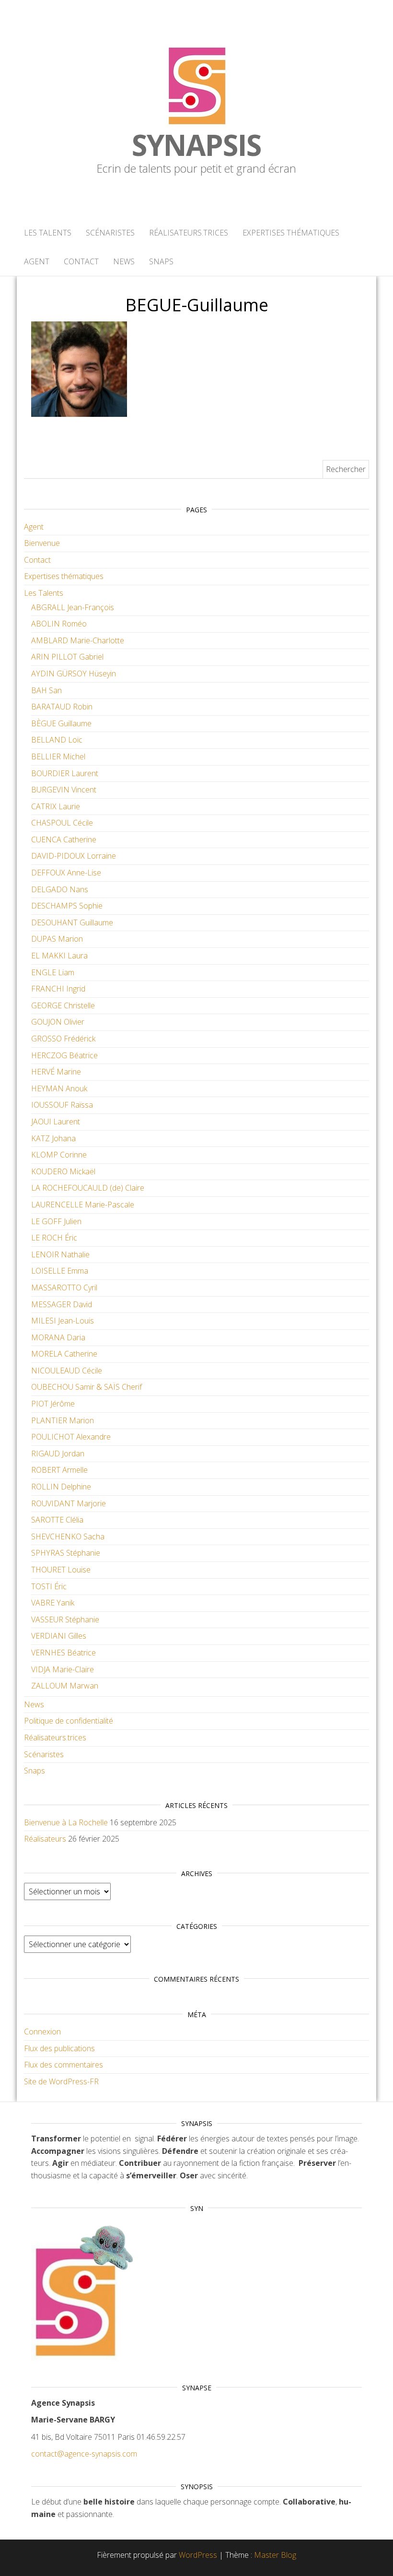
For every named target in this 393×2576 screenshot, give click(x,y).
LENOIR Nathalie (60, 1254)
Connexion (42, 2032)
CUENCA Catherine (64, 839)
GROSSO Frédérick (63, 1039)
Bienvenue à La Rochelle (66, 1822)
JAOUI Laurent (56, 1122)
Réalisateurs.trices (189, 233)
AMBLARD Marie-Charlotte (78, 640)
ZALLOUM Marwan (65, 1686)
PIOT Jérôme (53, 1404)
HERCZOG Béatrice (64, 1055)
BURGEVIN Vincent (64, 790)
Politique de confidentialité (69, 1721)
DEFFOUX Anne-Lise (66, 873)
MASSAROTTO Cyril (64, 1288)
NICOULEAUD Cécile (67, 1371)
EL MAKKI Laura (59, 956)
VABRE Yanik (53, 1603)
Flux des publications (59, 2048)
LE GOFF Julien (56, 1221)
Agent (37, 261)
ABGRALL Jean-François (73, 607)
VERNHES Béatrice (64, 1653)
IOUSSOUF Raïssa (62, 1105)
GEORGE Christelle (63, 1005)
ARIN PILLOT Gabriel (67, 657)
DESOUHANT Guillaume (72, 922)
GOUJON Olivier (58, 1022)
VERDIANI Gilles (59, 1636)
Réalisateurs (45, 1839)
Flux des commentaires (64, 2065)
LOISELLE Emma (60, 1271)
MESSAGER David (62, 1304)
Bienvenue (42, 543)
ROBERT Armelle (59, 1470)
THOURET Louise (61, 1570)
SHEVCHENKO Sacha (68, 1536)
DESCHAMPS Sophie (67, 906)
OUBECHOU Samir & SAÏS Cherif (87, 1387)
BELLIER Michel (58, 756)
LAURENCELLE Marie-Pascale (83, 1205)
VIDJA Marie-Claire (63, 1669)
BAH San (46, 690)
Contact (81, 261)
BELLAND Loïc (57, 740)
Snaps (161, 261)
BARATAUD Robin (62, 707)
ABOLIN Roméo (59, 624)
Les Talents (48, 233)
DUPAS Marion (57, 939)
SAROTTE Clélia (57, 1520)
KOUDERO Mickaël (63, 1171)
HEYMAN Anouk (59, 1088)
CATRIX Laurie (56, 806)
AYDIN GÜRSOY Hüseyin (74, 674)
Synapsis (196, 145)
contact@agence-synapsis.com (84, 2454)
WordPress (198, 2555)
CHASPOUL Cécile (62, 823)
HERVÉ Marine (56, 1072)
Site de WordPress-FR (61, 2081)
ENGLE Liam (53, 972)
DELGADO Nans (60, 889)
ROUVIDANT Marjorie (69, 1503)
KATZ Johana (53, 1138)
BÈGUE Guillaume (61, 723)
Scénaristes (110, 233)
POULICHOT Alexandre (71, 1437)
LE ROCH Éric (54, 1238)
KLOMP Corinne (59, 1155)
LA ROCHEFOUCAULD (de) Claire (88, 1188)
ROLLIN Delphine (61, 1487)
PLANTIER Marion (63, 1420)
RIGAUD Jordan (58, 1453)
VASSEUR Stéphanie (65, 1619)
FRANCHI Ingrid (58, 989)
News (124, 261)
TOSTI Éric (49, 1586)
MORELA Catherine (64, 1354)
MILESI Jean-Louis (63, 1321)
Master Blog (275, 2555)
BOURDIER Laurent (65, 773)
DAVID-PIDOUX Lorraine (74, 856)
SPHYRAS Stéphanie (66, 1553)
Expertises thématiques (291, 233)
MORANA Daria (58, 1337)
